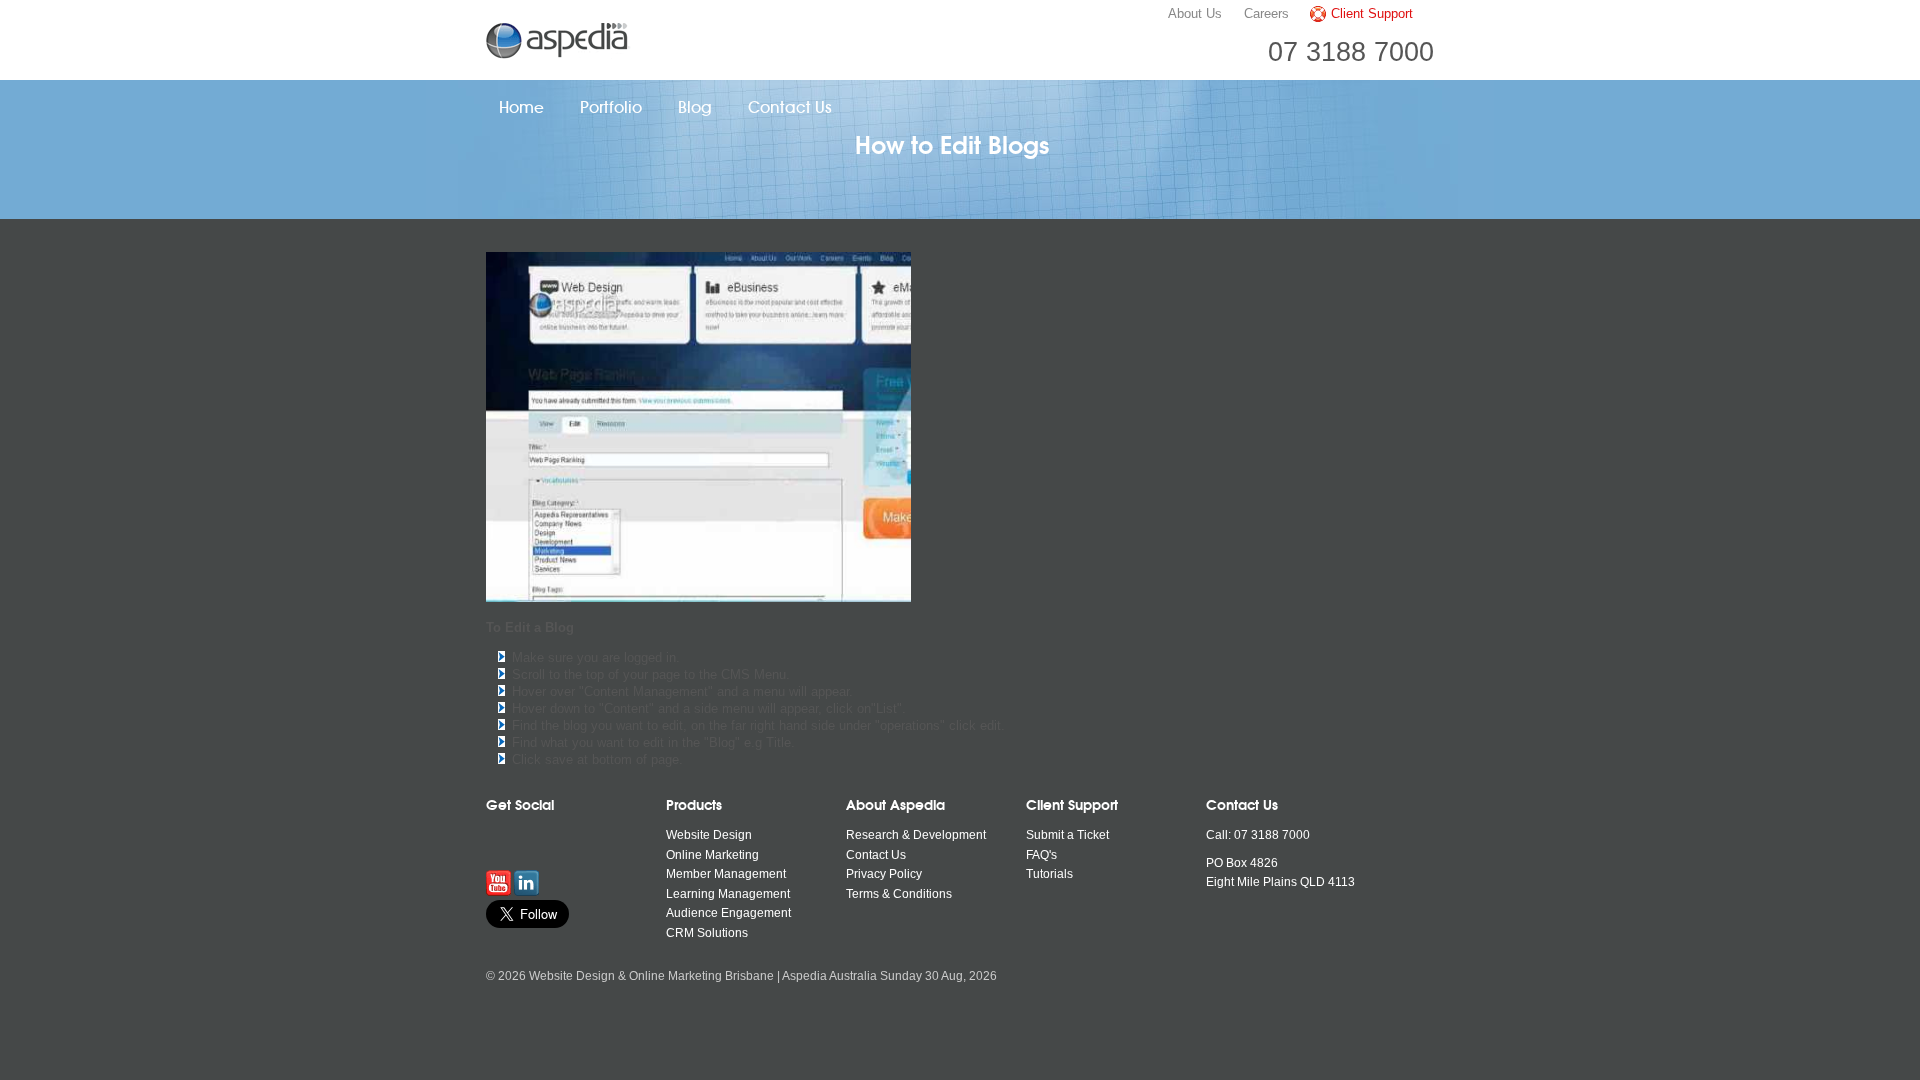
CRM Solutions (707, 933)
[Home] (560, 40)
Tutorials (1049, 874)
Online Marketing (712, 855)
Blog (695, 107)
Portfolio (611, 107)
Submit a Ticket (1067, 835)
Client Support (1372, 13)
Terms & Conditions (899, 894)
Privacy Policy (884, 874)
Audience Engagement (728, 913)
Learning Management (728, 894)
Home (521, 107)
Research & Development (916, 835)
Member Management (726, 874)
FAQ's (1041, 855)
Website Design (709, 835)
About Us (1195, 13)
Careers (1266, 13)
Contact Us (790, 107)
